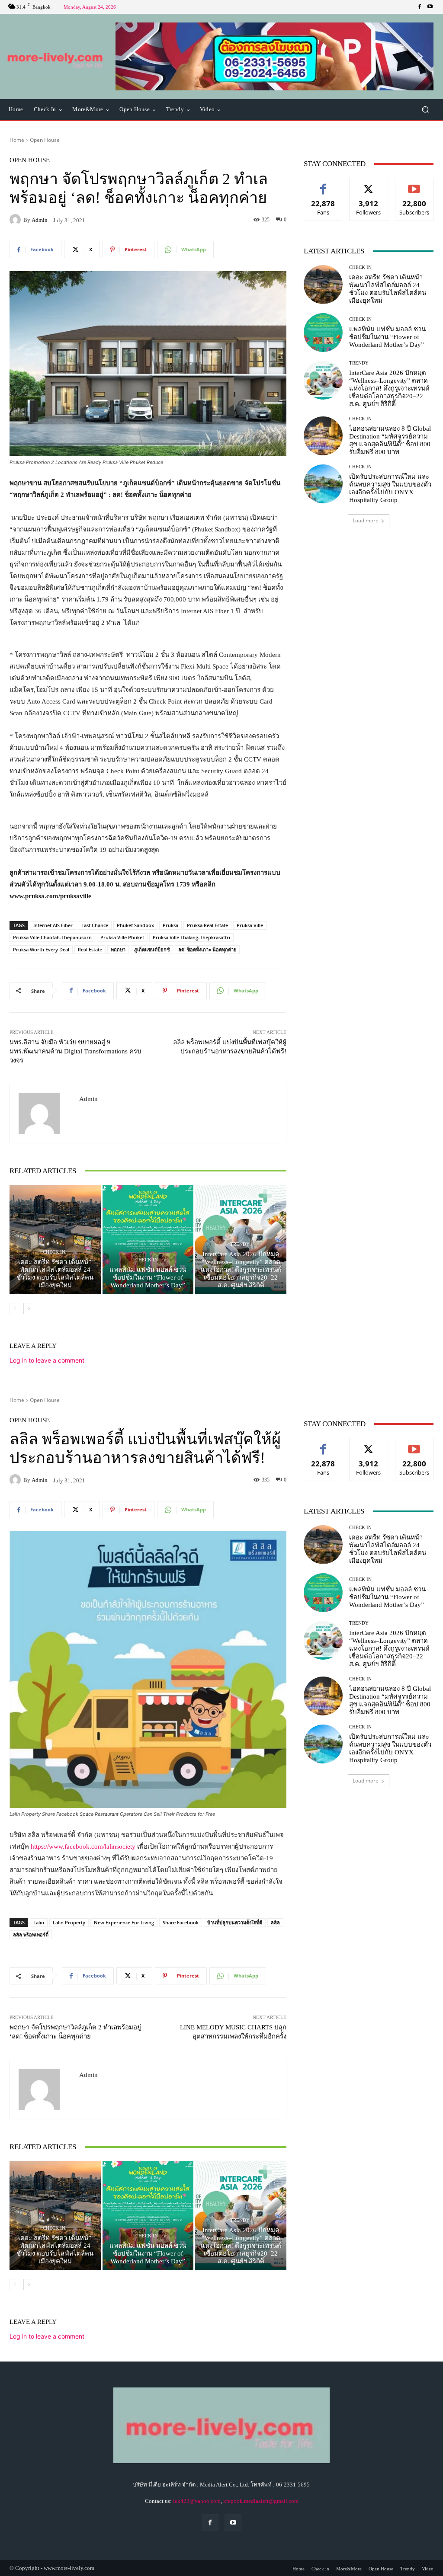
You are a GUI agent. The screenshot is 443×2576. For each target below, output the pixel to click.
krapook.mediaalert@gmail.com (261, 2501)
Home (17, 140)
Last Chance (95, 925)
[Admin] (16, 220)
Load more (366, 520)
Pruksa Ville (250, 925)
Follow (369, 184)
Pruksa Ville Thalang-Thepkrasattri (191, 937)
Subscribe (414, 184)
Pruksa (170, 925)
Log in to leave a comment (47, 1360)
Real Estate (90, 949)
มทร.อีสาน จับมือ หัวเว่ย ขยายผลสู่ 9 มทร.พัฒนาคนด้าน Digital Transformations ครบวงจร (75, 1051)
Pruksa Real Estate (207, 925)
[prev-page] (15, 1309)
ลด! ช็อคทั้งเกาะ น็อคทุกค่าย (207, 949)
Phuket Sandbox (135, 925)
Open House (45, 140)
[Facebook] (420, 7)
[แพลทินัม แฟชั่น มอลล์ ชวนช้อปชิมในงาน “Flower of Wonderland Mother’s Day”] (148, 1240)
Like (323, 184)
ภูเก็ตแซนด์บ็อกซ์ (152, 949)
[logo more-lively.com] (56, 57)
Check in (54, 1252)
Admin (40, 220)
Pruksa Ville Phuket (122, 937)
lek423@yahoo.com (197, 2501)
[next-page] (29, 1309)
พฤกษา (118, 949)
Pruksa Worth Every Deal (41, 949)
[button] (274, 56)
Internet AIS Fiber (53, 925)
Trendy (240, 1244)
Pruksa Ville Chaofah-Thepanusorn (52, 937)
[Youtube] (430, 7)
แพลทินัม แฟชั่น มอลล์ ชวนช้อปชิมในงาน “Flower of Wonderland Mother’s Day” (148, 1277)
